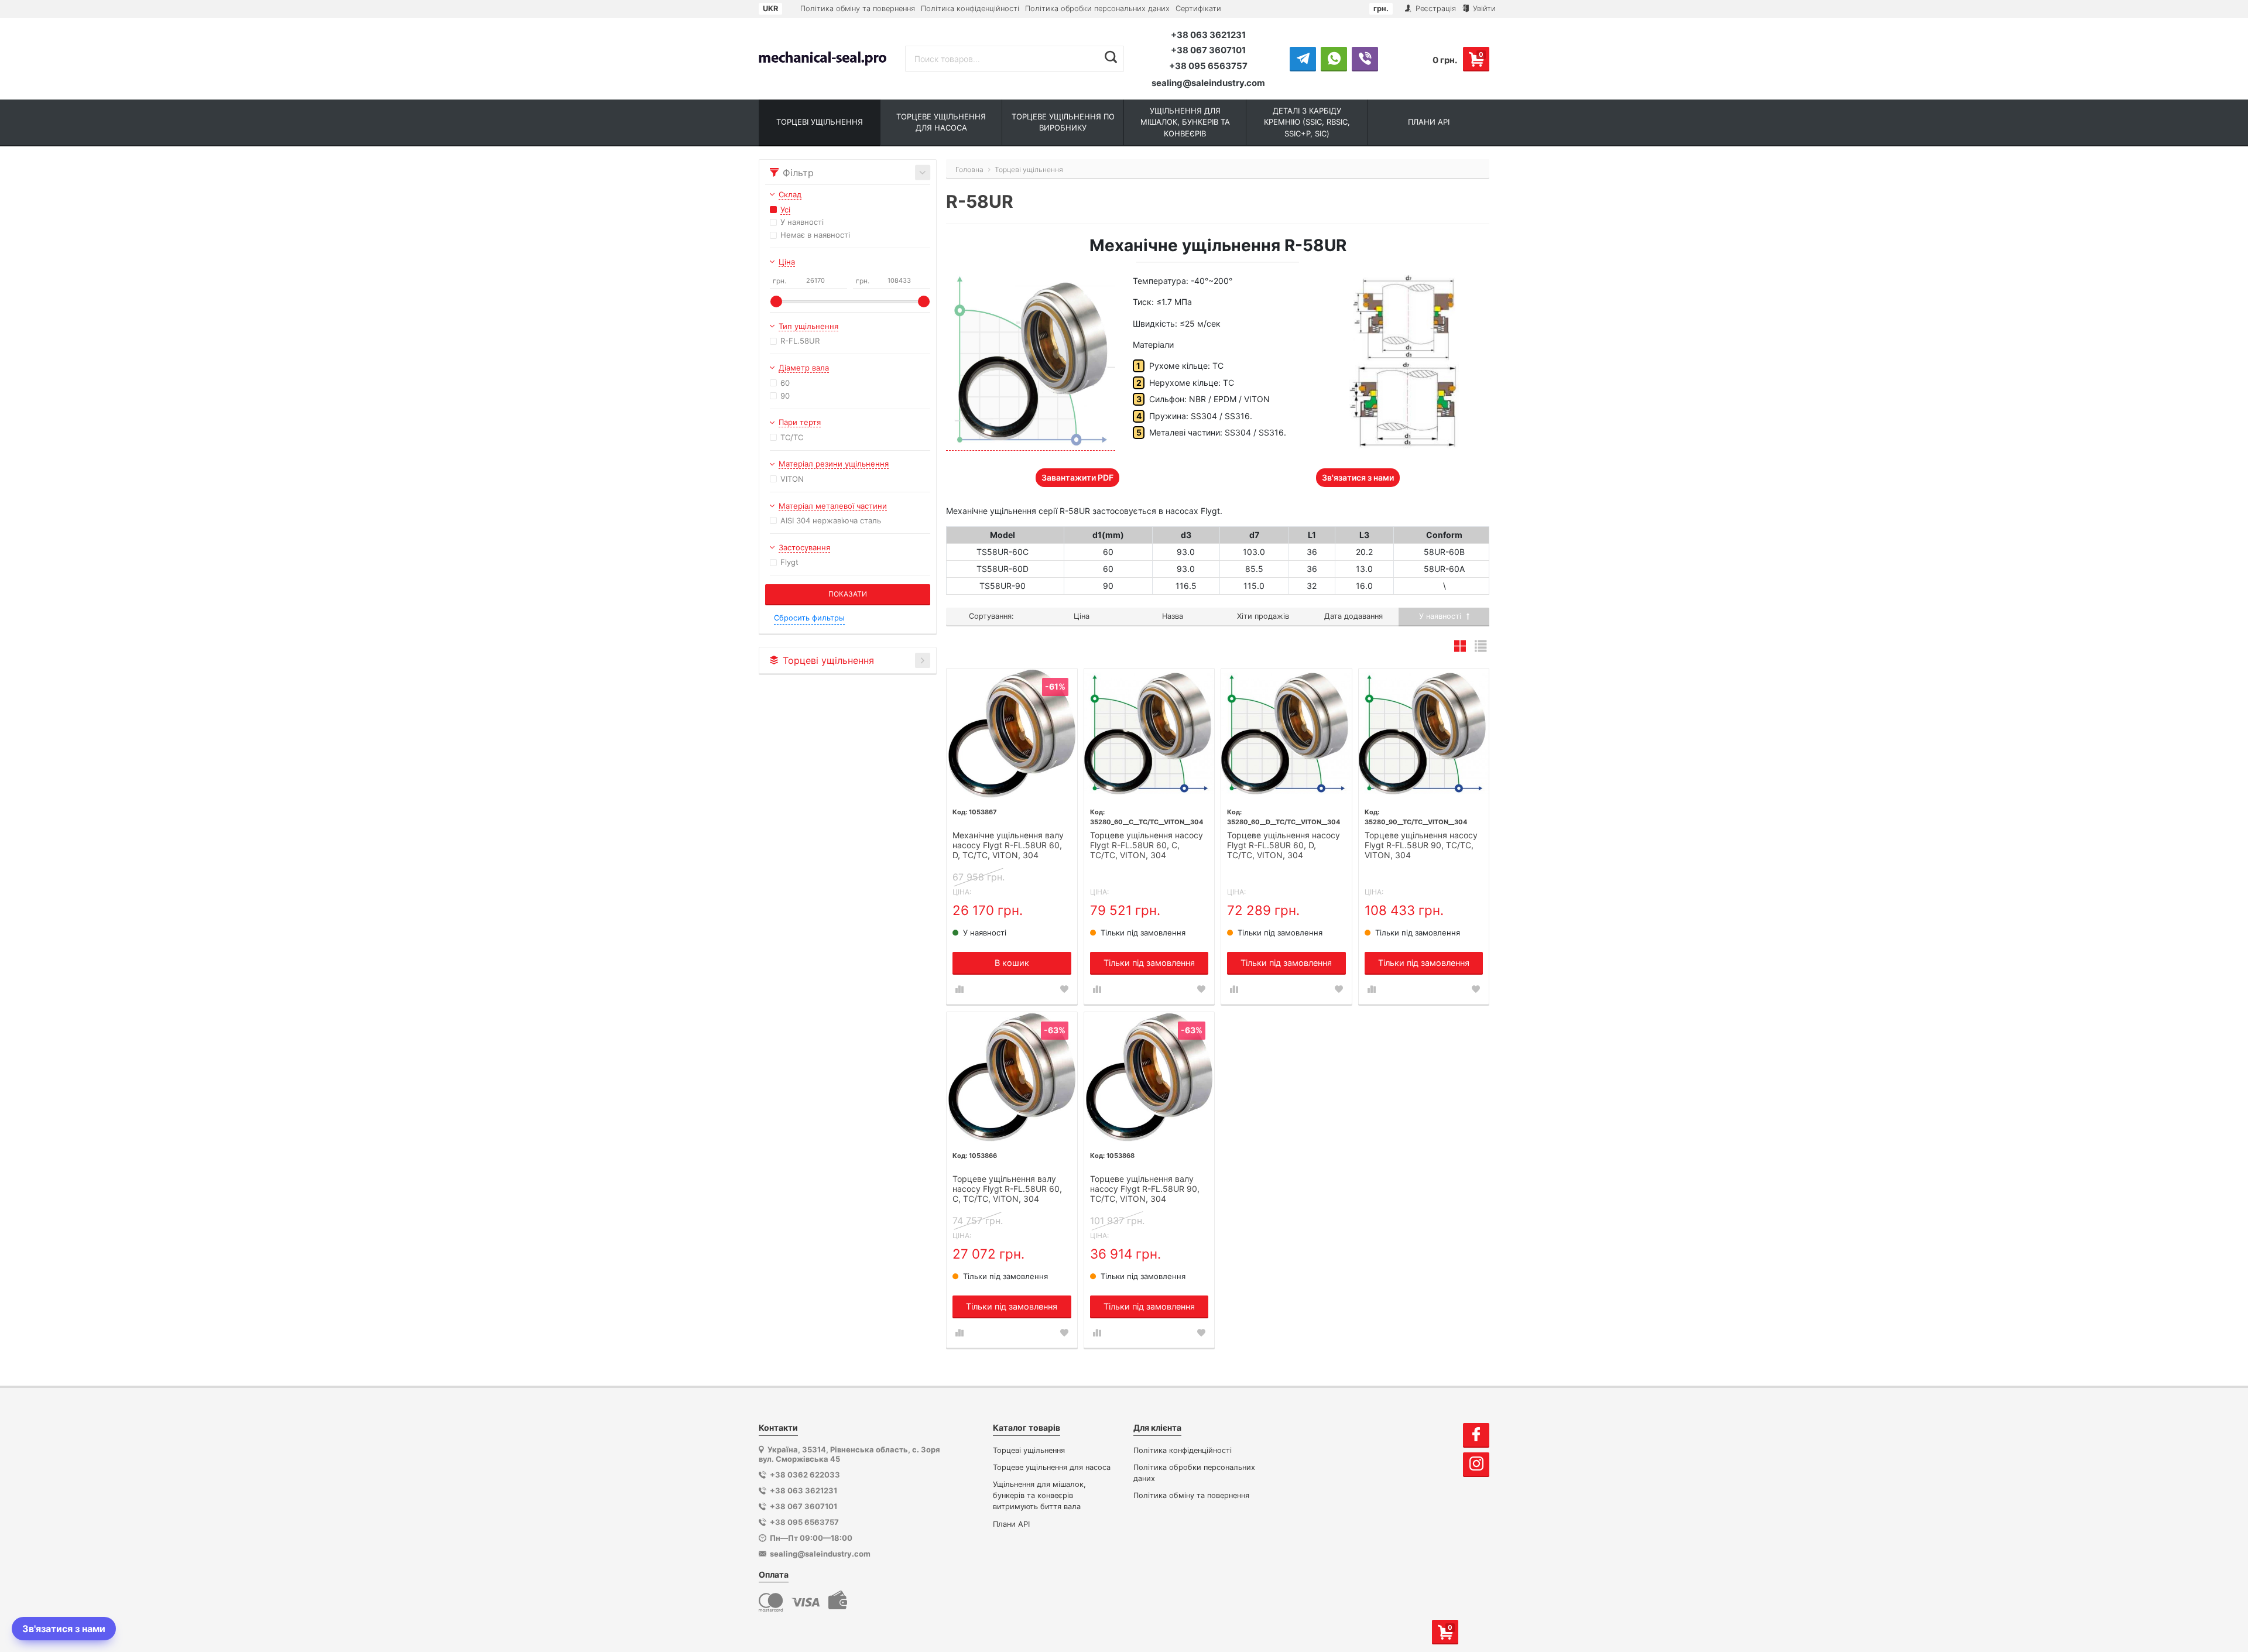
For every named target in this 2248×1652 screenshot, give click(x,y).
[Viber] (1365, 59)
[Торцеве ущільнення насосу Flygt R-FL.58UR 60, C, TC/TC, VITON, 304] (1149, 734)
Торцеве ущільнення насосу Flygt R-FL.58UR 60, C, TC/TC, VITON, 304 (1147, 845)
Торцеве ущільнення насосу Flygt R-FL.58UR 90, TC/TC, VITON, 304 (1421, 845)
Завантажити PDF (1077, 477)
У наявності (1441, 616)
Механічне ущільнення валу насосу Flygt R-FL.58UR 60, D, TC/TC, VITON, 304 (1008, 845)
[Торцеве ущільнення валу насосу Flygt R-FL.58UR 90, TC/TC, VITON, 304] (1149, 1077)
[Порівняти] (959, 989)
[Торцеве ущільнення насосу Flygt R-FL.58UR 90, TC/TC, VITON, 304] (1424, 734)
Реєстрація (1435, 8)
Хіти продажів (1263, 616)
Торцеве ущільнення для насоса (1052, 1467)
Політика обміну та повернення (858, 8)
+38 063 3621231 (1208, 35)
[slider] (776, 301)
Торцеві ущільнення (1029, 1450)
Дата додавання (1353, 616)
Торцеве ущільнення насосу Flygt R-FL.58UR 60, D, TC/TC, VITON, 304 (1284, 845)
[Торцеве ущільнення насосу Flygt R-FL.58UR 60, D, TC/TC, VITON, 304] (1286, 734)
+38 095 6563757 (1208, 66)
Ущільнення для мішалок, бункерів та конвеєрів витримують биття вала (1039, 1495)
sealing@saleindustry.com (1208, 83)
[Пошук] (1111, 57)
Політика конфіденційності (970, 8)
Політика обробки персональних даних (1097, 8)
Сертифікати (1198, 8)
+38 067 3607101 (1208, 50)
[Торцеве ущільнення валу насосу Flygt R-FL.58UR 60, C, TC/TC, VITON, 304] (1012, 1077)
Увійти (1483, 8)
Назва (1173, 616)
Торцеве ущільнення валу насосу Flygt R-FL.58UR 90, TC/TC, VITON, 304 (1145, 1189)
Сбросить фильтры (809, 618)
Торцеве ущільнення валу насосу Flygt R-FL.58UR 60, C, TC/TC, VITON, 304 (1007, 1189)
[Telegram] (1303, 59)
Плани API (1011, 1524)
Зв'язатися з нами (1358, 477)
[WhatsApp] (1334, 59)
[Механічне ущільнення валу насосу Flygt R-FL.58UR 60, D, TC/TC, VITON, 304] (1012, 734)
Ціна (1082, 616)
